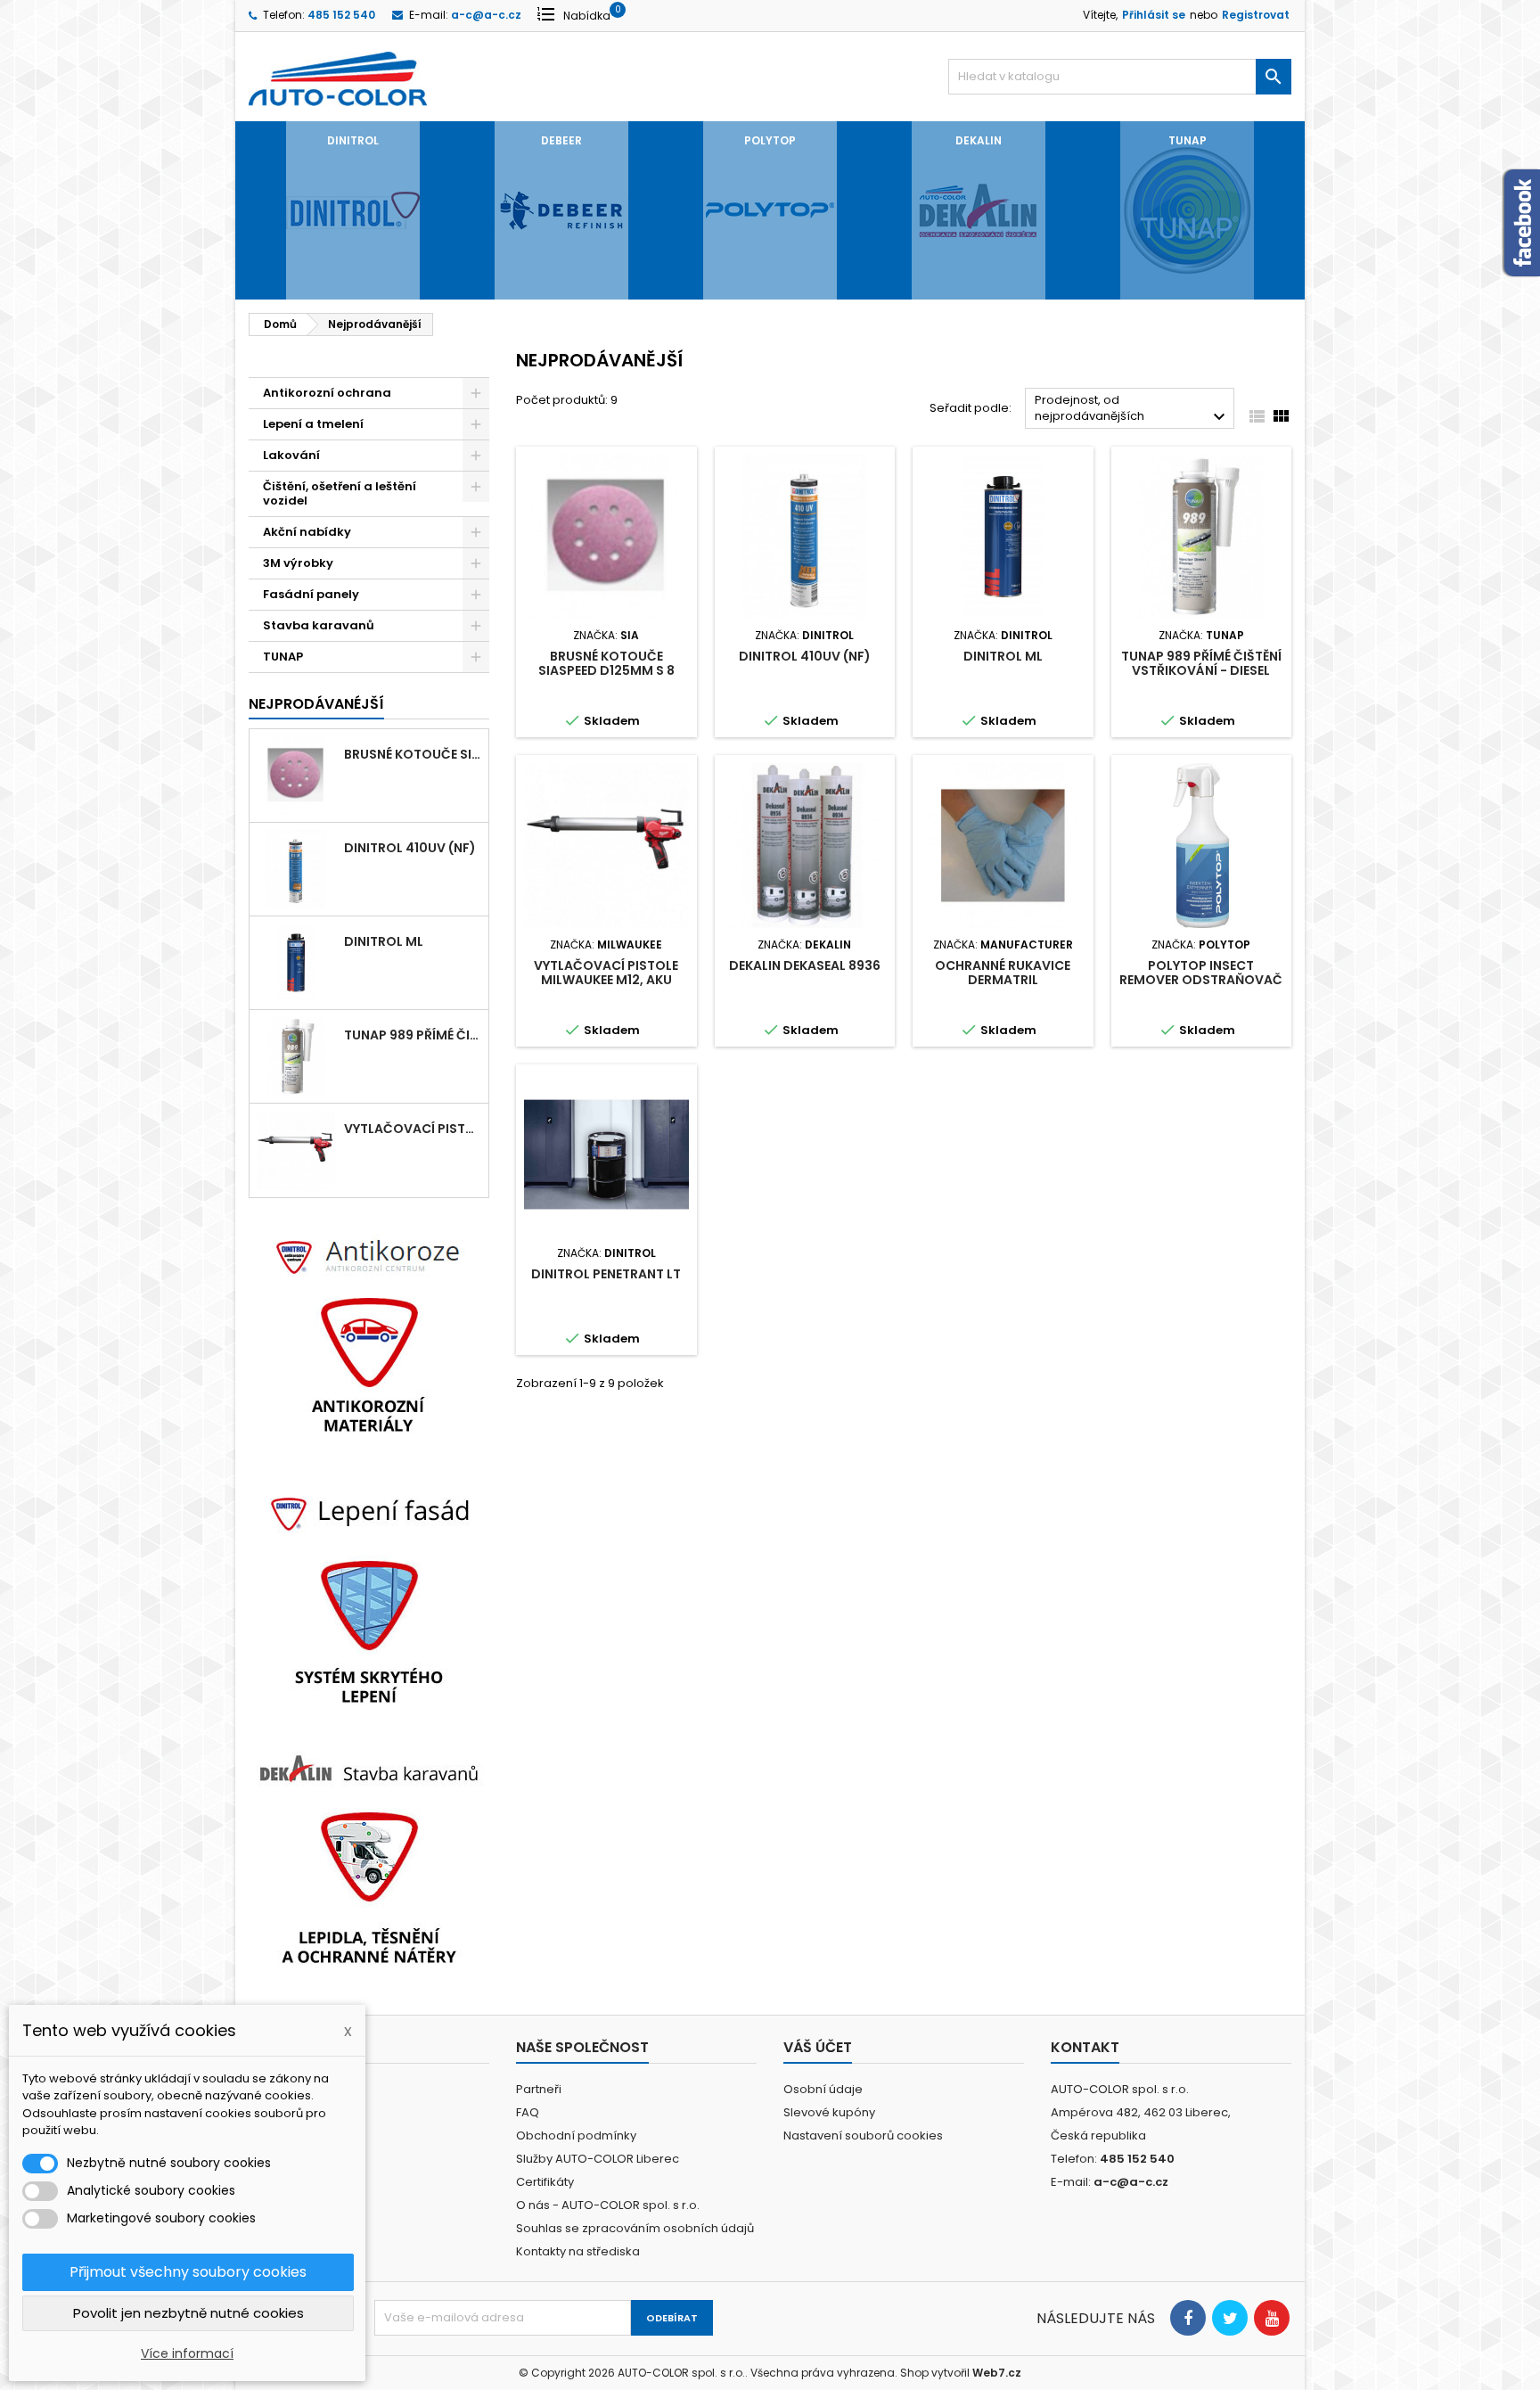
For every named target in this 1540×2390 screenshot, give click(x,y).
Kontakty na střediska (578, 2251)
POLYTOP (770, 140)
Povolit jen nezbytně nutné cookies (188, 2313)
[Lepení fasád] (369, 1596)
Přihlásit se (1154, 15)
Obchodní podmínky (576, 2135)
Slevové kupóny (829, 2112)
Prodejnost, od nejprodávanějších (1132, 410)
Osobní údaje (823, 2089)
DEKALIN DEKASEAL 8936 (805, 965)
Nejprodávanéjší (316, 704)
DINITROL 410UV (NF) (410, 848)
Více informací (187, 2353)
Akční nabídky (307, 532)
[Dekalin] (369, 1856)
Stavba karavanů (319, 625)
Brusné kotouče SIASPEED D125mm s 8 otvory (413, 754)
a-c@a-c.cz (486, 15)
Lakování (291, 455)
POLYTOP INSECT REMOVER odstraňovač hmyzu (1201, 980)
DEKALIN (979, 140)
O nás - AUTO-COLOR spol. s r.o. (608, 2205)
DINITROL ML (384, 941)
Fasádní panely (311, 594)
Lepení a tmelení (313, 424)
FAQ (528, 2112)
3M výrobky (298, 563)
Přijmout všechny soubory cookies (188, 2272)
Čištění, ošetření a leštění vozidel (340, 493)
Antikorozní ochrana (327, 393)
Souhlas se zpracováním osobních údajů (635, 2228)
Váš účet (818, 2047)
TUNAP (1188, 140)
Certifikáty (545, 2182)
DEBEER (561, 140)
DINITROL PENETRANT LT (606, 1274)
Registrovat (1256, 15)
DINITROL (353, 140)
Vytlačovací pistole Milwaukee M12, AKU (413, 1129)
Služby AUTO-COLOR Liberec (598, 2159)
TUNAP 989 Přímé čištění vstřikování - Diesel (413, 1035)
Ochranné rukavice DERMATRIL (1003, 973)
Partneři (539, 2089)
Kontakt (1085, 2047)
